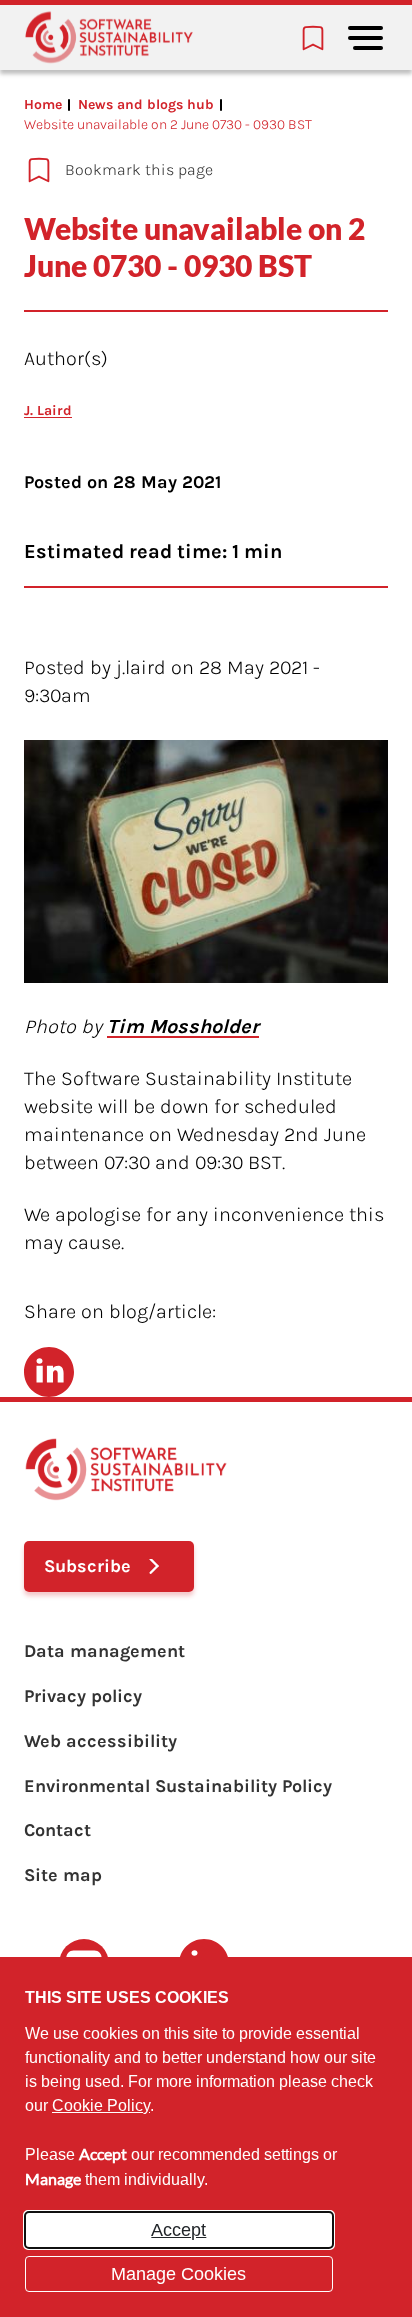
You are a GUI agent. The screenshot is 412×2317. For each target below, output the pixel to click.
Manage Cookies (178, 2274)
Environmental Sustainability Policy (178, 1786)
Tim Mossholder (183, 1026)
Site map (63, 1875)
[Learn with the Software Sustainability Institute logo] (109, 37)
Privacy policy (83, 1696)
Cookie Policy (101, 2105)
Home (43, 104)
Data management (104, 1651)
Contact (57, 1830)
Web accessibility (100, 1741)
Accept (178, 2230)
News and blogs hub (146, 104)
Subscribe (87, 1566)
